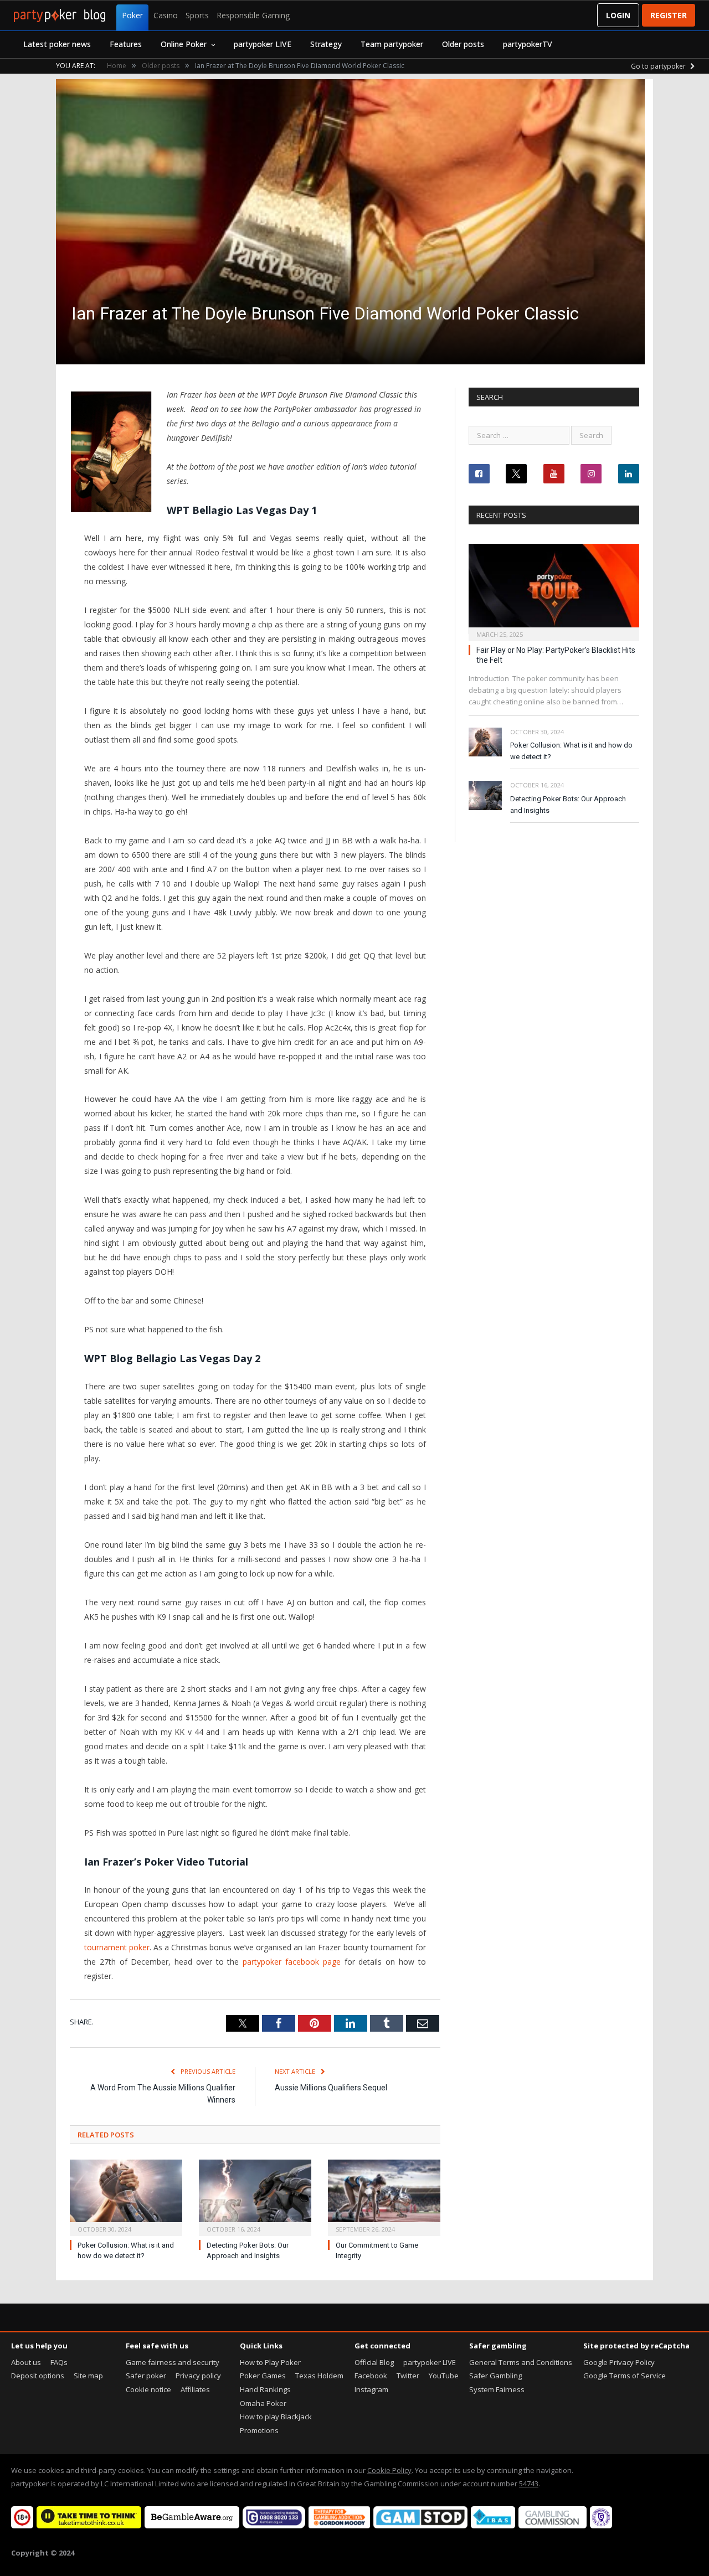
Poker (132, 15)
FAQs (59, 2362)
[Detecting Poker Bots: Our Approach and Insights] (255, 2196)
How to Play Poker (270, 2362)
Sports (197, 15)
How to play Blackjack (276, 2417)
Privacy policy (198, 2376)
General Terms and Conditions (521, 2362)
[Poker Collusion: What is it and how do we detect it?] (126, 2196)
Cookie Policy (389, 2470)
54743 (529, 2484)
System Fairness (497, 2389)
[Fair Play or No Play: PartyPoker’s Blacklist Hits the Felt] (554, 589)
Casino (166, 15)
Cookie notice (148, 2389)
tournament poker (117, 1947)
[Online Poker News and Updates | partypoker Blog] (60, 16)
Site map (88, 2376)
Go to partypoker (659, 66)
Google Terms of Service (625, 2376)
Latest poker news (57, 44)
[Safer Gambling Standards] (601, 2526)
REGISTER (669, 15)
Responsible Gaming (253, 15)
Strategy (326, 44)
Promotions (259, 2430)
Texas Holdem (319, 2376)
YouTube (444, 2376)
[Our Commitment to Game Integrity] (384, 2196)
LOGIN (618, 15)
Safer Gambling (495, 2376)
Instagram (371, 2389)
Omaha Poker (263, 2403)
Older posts (463, 44)
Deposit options (38, 2376)
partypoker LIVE (263, 44)
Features (126, 44)
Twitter (408, 2376)
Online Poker (184, 44)
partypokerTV (528, 44)
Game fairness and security (173, 2362)
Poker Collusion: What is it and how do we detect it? (571, 751)
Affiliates (195, 2389)
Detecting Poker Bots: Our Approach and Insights (568, 805)
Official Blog (374, 2362)
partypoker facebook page (292, 1962)
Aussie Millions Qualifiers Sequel (331, 2088)
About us (26, 2362)
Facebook (371, 2376)
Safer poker (146, 2376)
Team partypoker (392, 44)
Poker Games (263, 2376)
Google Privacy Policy (619, 2362)
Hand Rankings (265, 2389)
